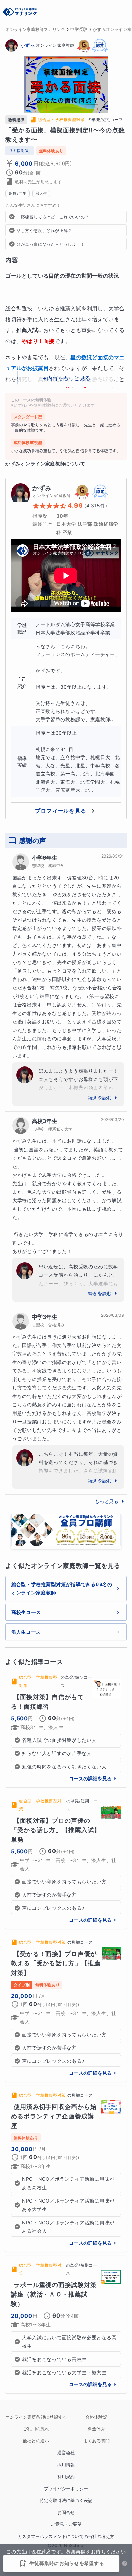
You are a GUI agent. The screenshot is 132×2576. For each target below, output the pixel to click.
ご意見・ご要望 (66, 2524)
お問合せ (66, 2512)
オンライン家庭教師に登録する (36, 2417)
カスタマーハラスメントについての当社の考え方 (66, 2536)
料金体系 (96, 2429)
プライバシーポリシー (66, 2489)
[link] (66, 1728)
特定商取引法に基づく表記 (66, 2501)
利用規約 (66, 2477)
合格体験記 (96, 2417)
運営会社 (66, 2453)
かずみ (27, 45)
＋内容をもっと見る (66, 378)
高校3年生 (45, 1121)
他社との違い (36, 2441)
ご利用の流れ (36, 2429)
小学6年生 (45, 858)
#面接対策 (19, 150)
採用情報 (66, 2465)
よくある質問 (96, 2441)
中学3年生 (45, 1317)
